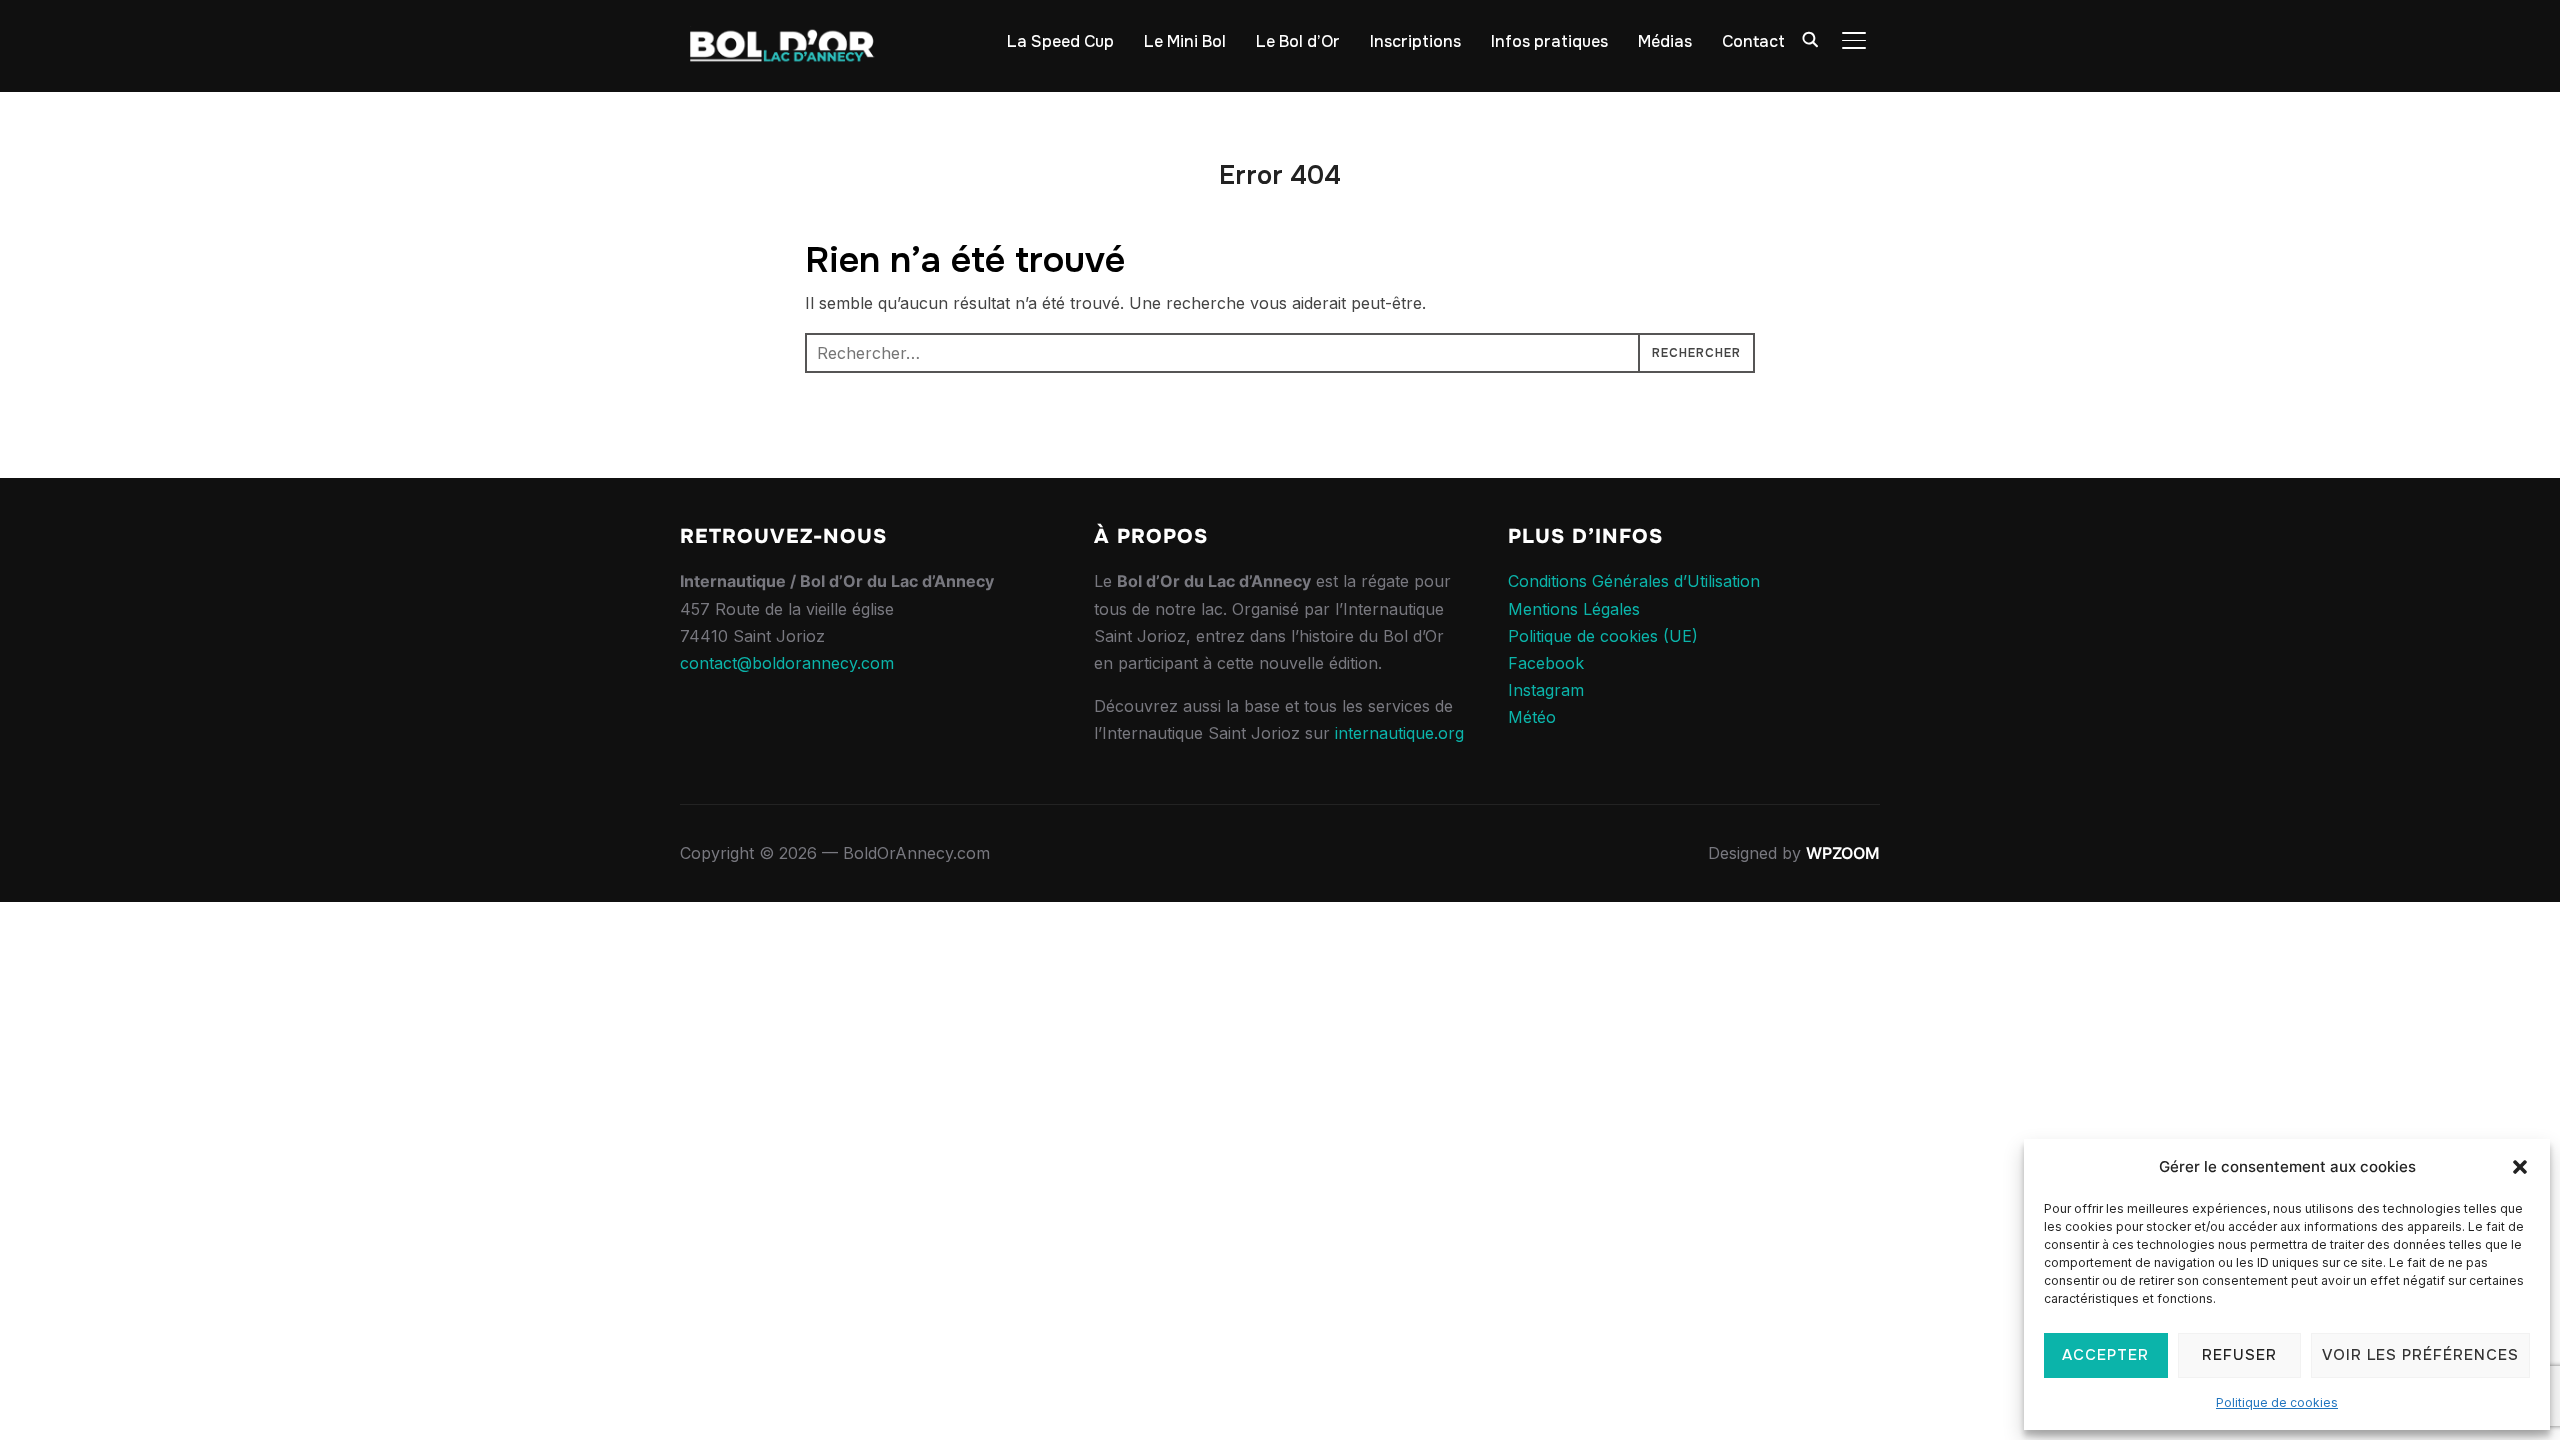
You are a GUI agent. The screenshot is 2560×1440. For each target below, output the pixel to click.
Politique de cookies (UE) (1603, 636)
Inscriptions (1415, 41)
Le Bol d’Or (1298, 41)
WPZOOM (1843, 853)
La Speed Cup (1060, 41)
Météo (1532, 717)
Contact (1753, 41)
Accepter (2105, 1355)
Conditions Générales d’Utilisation (1634, 581)
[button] (2520, 1167)
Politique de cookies (2277, 1402)
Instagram (1546, 690)
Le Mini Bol (1185, 41)
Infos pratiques (1549, 41)
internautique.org (1399, 733)
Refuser (2239, 1355)
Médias (1665, 41)
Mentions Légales (1574, 609)
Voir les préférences (2420, 1355)
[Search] (1810, 38)
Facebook (1546, 663)
